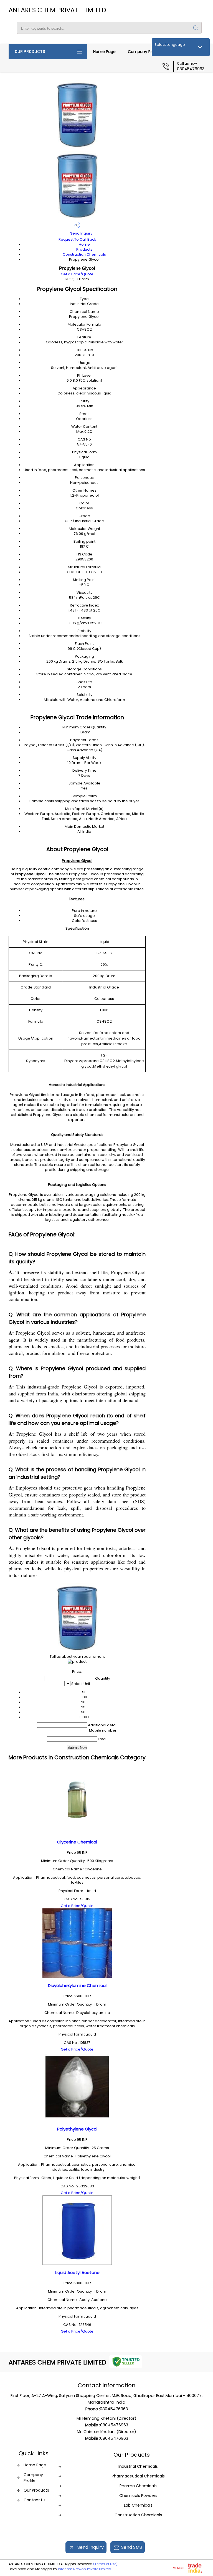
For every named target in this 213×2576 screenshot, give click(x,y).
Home (84, 244)
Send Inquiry (81, 233)
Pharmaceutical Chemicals (138, 2476)
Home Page (104, 52)
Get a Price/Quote (77, 274)
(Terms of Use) (105, 2564)
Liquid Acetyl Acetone (77, 2272)
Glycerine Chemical (77, 1842)
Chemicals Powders (138, 2495)
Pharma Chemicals (138, 2486)
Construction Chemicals (84, 254)
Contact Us (35, 2500)
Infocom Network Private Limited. (85, 2569)
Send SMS (132, 2547)
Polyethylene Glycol (77, 2129)
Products (84, 249)
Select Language (170, 45)
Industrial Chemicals (138, 2466)
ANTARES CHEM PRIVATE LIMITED (57, 10)
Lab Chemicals (138, 2505)
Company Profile (144, 52)
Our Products (30, 52)
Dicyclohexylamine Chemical (77, 1985)
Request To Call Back (77, 239)
